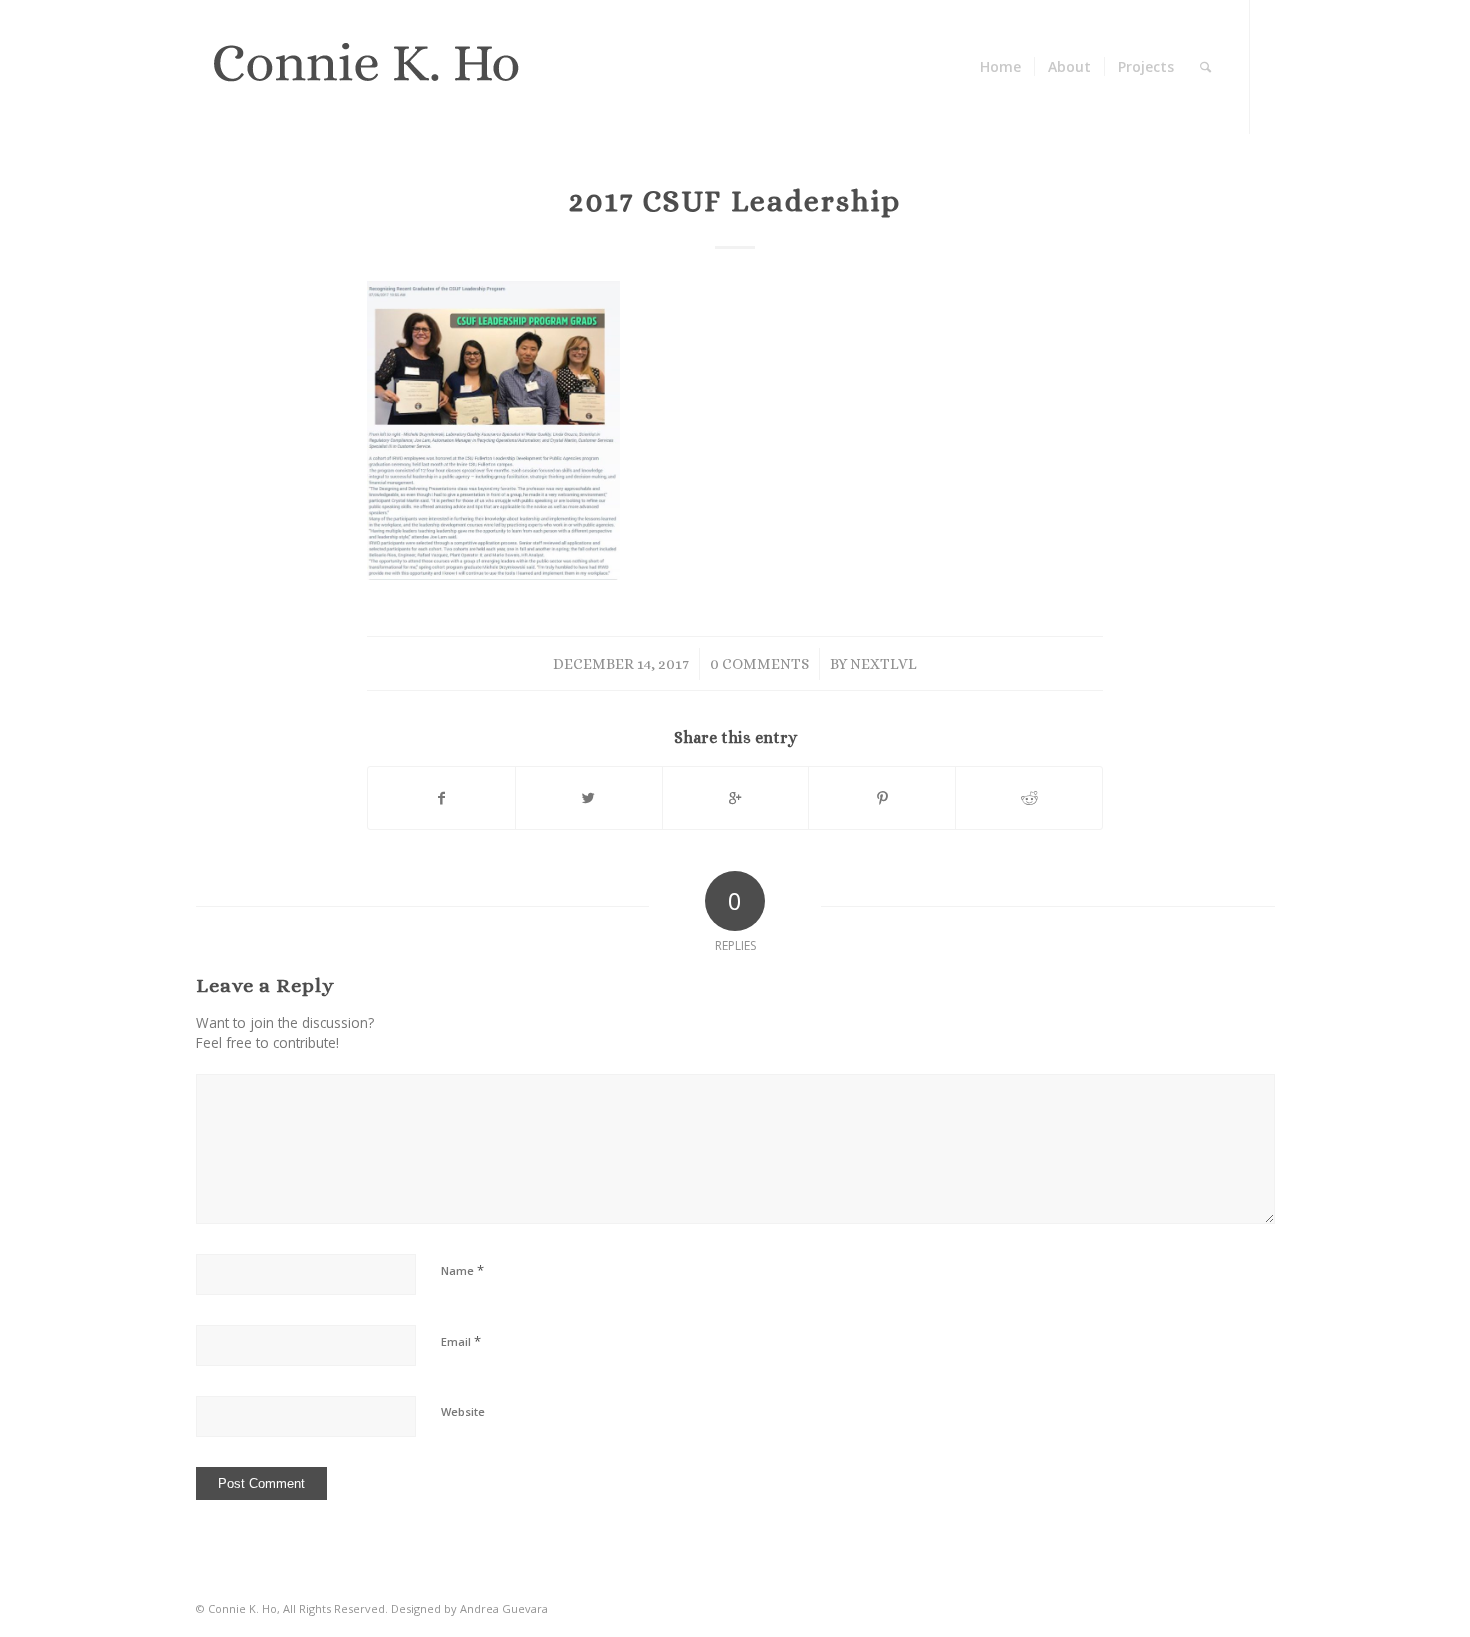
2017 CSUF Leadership (735, 201)
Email (461, 1341)
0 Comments (759, 663)
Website (463, 1411)
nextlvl (883, 663)
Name (462, 1270)
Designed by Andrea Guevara (469, 1608)
